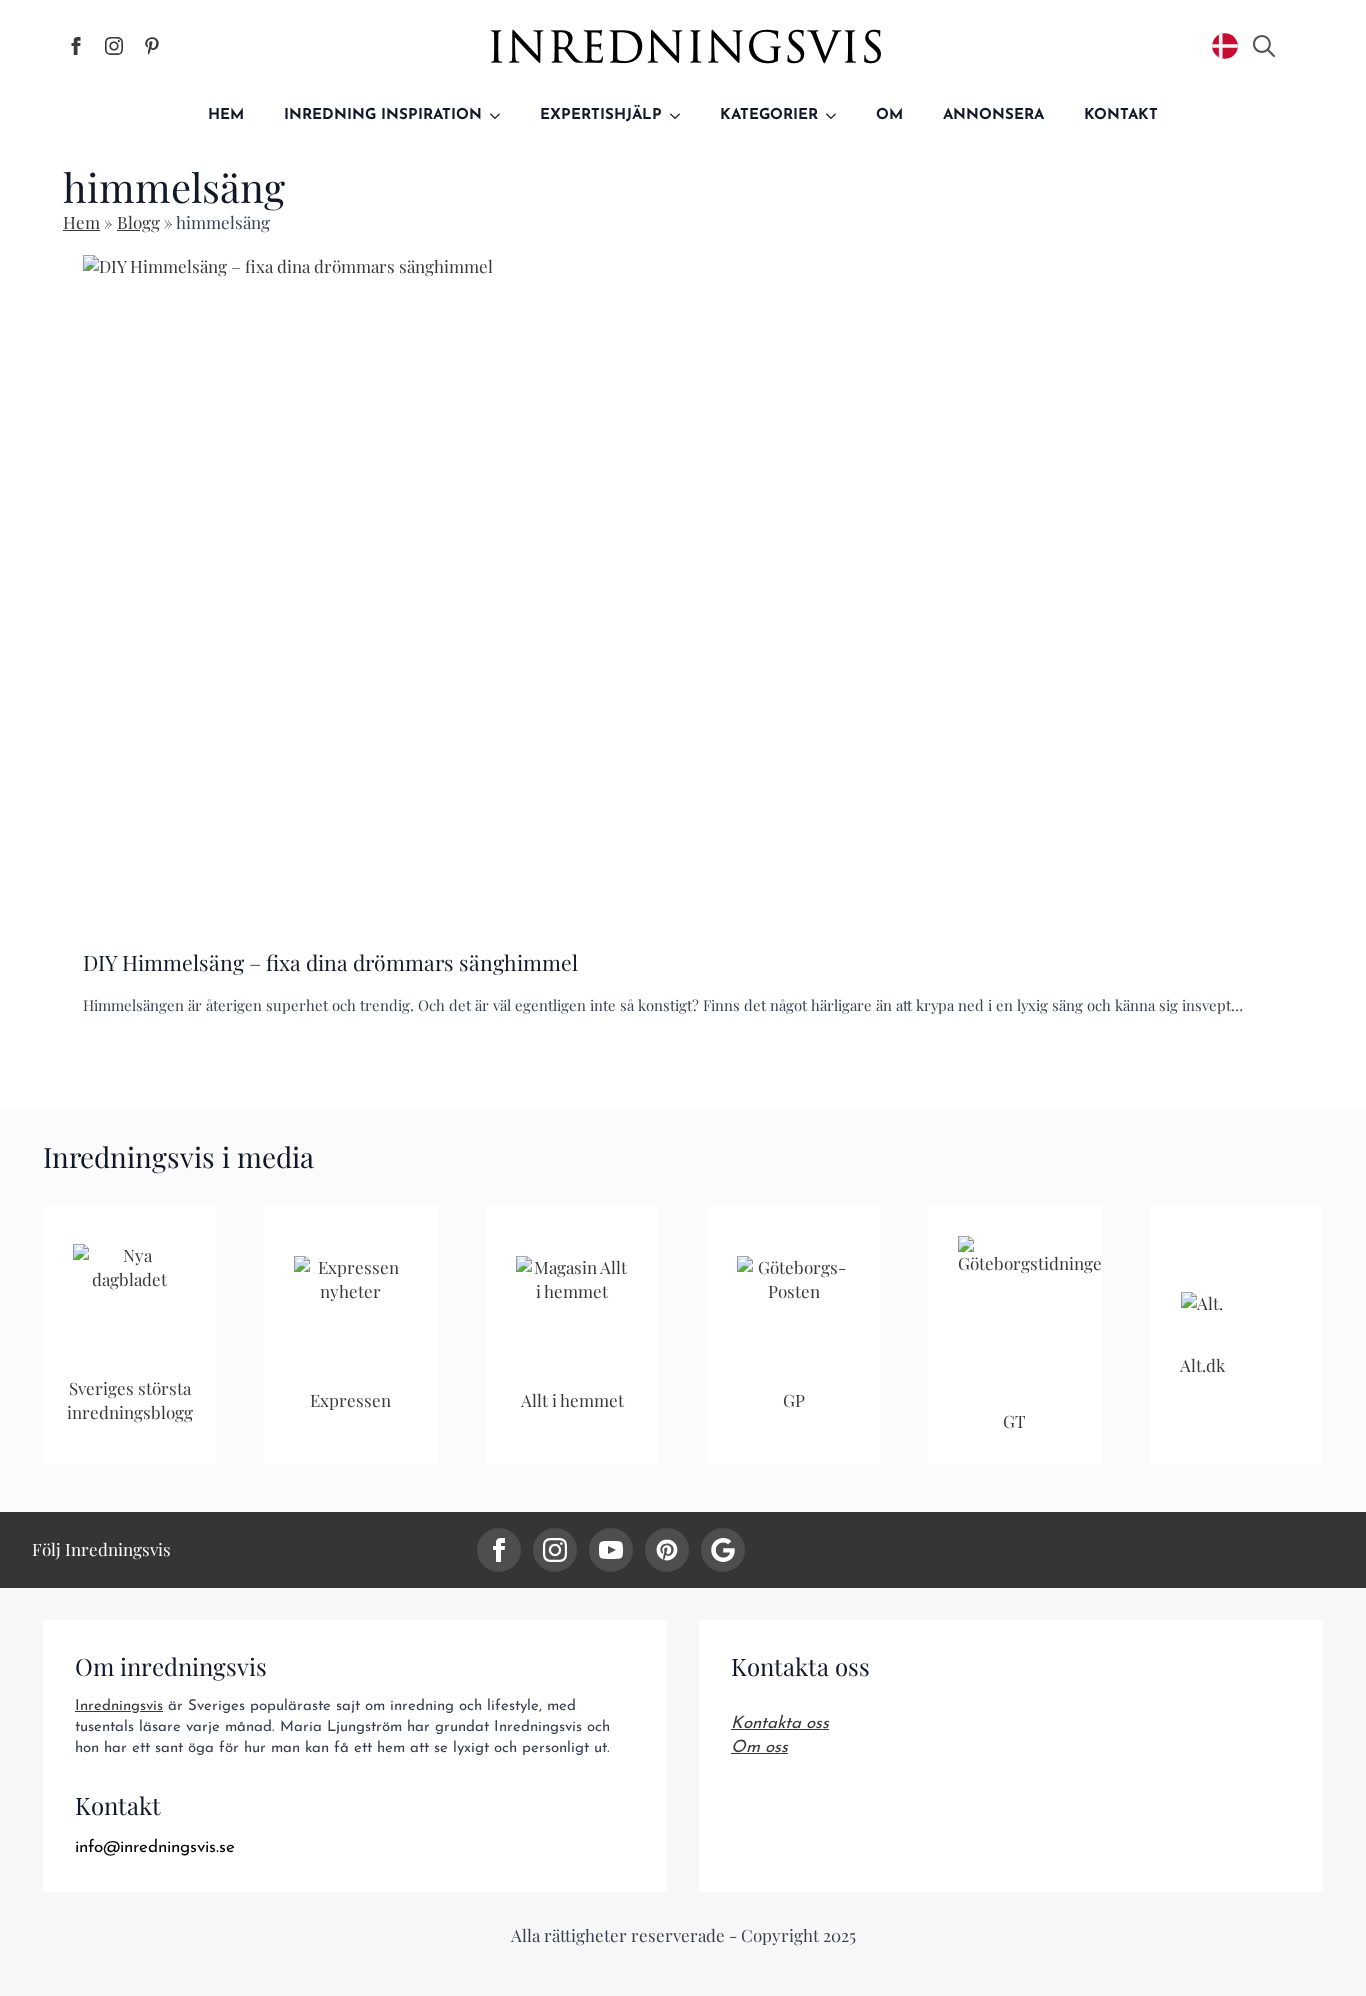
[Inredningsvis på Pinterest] (152, 46)
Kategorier (769, 115)
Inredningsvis (119, 1706)
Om (889, 115)
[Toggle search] (1264, 46)
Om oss (759, 1747)
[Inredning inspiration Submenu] (501, 115)
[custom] (667, 1550)
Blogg (138, 222)
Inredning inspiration (383, 115)
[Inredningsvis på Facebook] (76, 46)
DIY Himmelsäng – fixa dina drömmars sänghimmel (330, 963)
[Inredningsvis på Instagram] (114, 46)
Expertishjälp (601, 115)
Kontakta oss (780, 1723)
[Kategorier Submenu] (837, 115)
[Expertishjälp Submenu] (681, 115)
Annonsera (993, 115)
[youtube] (611, 1550)
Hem (226, 115)
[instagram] (555, 1550)
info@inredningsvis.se (155, 1847)
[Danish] (1225, 46)
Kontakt (1121, 115)
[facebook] (499, 1550)
